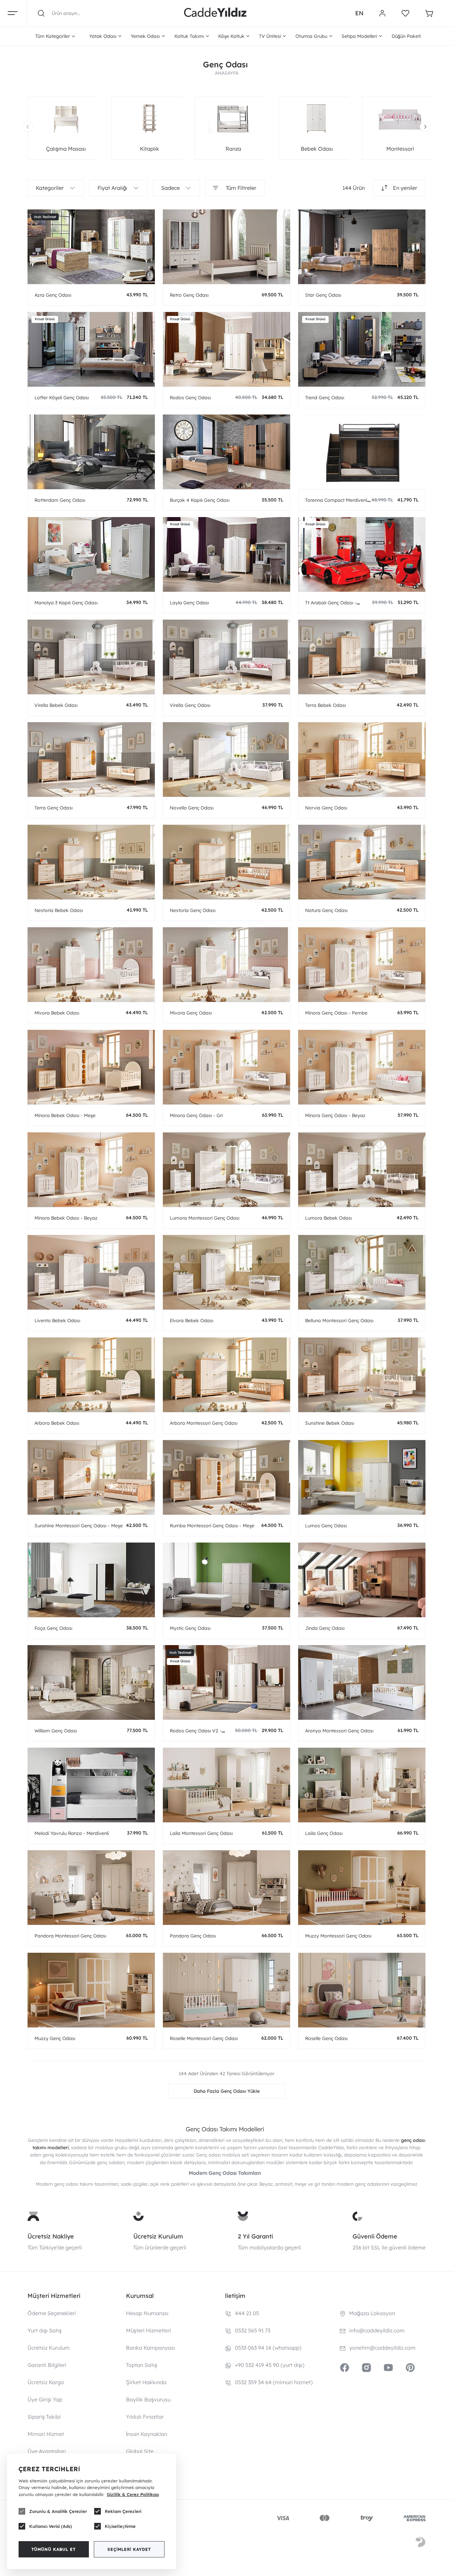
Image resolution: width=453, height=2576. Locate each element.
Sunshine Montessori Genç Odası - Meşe (79, 1526)
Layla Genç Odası (189, 603)
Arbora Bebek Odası (57, 1423)
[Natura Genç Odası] (362, 862)
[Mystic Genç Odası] (227, 1580)
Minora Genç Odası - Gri (196, 1115)
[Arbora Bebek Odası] (91, 1375)
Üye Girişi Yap (45, 2399)
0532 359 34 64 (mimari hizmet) (274, 2382)
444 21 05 (247, 2313)
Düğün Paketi (406, 36)
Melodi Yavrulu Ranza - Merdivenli (72, 1833)
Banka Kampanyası (151, 2348)
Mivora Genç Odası (191, 1013)
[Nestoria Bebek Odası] (91, 862)
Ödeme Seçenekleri (52, 2313)
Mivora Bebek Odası (57, 1013)
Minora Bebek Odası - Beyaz (66, 1218)
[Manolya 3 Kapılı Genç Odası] (91, 554)
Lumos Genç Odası (326, 1526)
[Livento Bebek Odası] (91, 1272)
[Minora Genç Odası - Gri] (227, 1067)
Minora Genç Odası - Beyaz (335, 1115)
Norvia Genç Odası (326, 808)
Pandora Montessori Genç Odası (70, 1936)
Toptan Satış (142, 2365)
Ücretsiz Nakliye (51, 2236)
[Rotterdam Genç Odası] (91, 452)
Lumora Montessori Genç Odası (205, 1218)
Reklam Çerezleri (123, 2511)
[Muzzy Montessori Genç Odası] (362, 1888)
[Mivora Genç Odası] (227, 965)
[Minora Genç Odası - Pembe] (362, 965)
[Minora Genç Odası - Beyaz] (362, 1067)
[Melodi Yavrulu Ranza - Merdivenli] (91, 1785)
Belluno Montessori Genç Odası (339, 1321)
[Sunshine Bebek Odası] (362, 1375)
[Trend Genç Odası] (362, 349)
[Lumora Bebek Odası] (362, 1170)
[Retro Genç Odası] (227, 247)
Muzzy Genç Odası (55, 2038)
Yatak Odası (103, 36)
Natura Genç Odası (326, 910)
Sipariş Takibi (44, 2417)
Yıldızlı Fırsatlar (145, 2417)
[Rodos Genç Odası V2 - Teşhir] (227, 1682)
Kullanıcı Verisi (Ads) (51, 2526)
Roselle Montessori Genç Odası (204, 2038)
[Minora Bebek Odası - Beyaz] (91, 1170)
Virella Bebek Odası (56, 705)
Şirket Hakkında (146, 2382)
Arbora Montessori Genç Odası (204, 1423)
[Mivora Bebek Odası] (91, 965)
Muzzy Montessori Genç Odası (338, 1936)
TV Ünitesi (270, 36)
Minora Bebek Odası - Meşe (65, 1115)
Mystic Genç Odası (190, 1628)
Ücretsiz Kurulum (158, 2236)
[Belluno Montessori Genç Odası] (362, 1272)
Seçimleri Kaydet (129, 2549)
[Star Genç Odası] (362, 247)
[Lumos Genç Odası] (362, 1477)
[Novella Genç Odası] (227, 759)
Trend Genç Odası (325, 398)
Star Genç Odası (323, 295)
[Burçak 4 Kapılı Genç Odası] (227, 452)
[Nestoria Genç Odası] (227, 862)
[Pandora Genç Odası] (227, 1888)
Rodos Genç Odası (190, 398)
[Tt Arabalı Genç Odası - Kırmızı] (362, 554)
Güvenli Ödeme (375, 2236)
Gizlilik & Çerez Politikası (133, 2494)
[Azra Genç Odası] (91, 247)
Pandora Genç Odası (193, 1936)
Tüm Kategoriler (53, 36)
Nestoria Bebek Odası (59, 910)
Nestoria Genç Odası (193, 910)
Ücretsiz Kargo (46, 2382)
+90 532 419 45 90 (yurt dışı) (270, 2365)
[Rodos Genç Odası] (227, 349)
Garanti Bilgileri (47, 2365)
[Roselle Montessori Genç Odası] (227, 1990)
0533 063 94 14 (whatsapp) (268, 2348)
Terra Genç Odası (54, 808)
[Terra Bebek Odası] (362, 657)
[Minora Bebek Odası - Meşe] (91, 1067)
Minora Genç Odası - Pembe (336, 1013)
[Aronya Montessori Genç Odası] (362, 1682)
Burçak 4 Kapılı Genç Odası (200, 500)
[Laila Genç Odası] (362, 1785)
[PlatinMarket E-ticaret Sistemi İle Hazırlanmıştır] (421, 2543)
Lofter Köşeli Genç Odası (62, 398)
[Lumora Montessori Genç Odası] (227, 1170)
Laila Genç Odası (324, 1833)
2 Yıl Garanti (255, 2236)
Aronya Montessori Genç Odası (339, 1731)
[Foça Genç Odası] (91, 1580)
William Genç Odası (56, 1731)
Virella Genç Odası (190, 705)
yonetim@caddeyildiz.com (382, 2348)
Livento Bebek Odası (57, 1321)
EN (359, 13)
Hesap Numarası (147, 2313)
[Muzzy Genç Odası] (91, 1990)
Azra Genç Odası (53, 295)
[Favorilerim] (405, 13)
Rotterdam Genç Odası (60, 500)
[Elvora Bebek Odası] (227, 1272)
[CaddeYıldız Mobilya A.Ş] (215, 13)
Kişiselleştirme (120, 2526)
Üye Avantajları (47, 2451)
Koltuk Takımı (189, 36)
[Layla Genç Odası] (227, 554)
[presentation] (28, 127)
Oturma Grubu (311, 36)
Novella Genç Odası (192, 808)
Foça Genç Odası (53, 1628)
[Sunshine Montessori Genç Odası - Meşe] (91, 1477)
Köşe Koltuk (231, 36)
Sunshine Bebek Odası (330, 1423)
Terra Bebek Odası (325, 705)
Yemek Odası (145, 36)
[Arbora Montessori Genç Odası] (227, 1375)
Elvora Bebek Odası (192, 1321)
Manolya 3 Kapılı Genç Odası (66, 603)
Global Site (140, 2451)
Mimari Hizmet (46, 2434)
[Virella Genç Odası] (227, 657)
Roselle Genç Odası (326, 2038)
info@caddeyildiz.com (377, 2330)
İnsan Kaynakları (147, 2434)
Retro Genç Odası (189, 295)
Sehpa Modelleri (359, 36)
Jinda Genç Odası (325, 1628)
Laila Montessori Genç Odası (201, 1833)
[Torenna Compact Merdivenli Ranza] (362, 452)
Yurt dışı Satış (45, 2330)
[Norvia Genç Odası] (362, 759)
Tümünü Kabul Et (54, 2549)
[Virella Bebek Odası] (91, 657)
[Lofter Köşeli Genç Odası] (91, 349)
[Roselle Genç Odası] (362, 1990)
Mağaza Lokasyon (372, 2313)
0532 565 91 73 (253, 2330)
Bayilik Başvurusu (148, 2399)
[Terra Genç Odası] (91, 759)
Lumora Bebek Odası (328, 1218)
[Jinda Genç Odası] (362, 1580)
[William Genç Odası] (91, 1682)
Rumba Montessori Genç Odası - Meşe (212, 1526)
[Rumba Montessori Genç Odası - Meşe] (227, 1477)
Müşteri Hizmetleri (149, 2330)
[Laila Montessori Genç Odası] (227, 1785)
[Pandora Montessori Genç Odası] (91, 1888)
